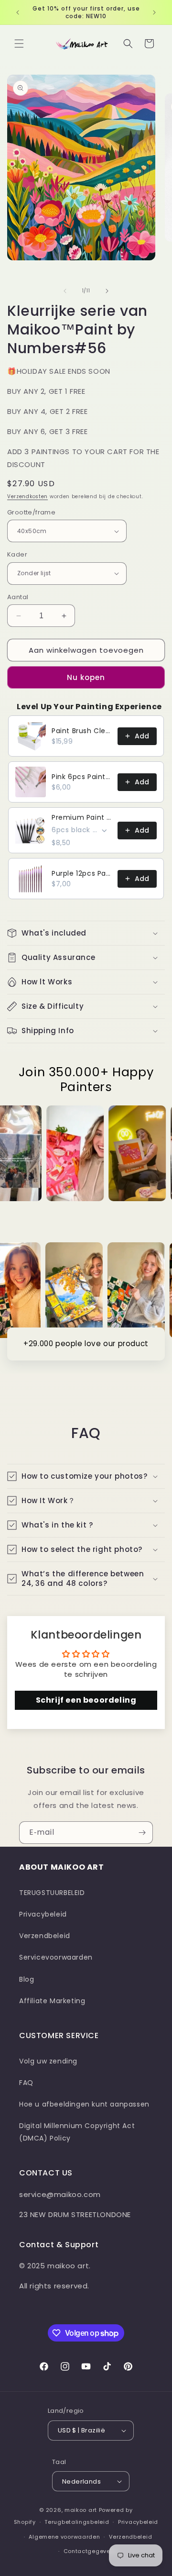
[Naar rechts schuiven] (107, 291)
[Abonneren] (142, 1833)
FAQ (26, 2083)
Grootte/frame (31, 512)
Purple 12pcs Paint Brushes (82, 873)
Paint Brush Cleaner (82, 731)
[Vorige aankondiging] (18, 12)
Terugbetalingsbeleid (77, 2522)
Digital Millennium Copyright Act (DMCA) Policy (77, 2132)
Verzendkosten (27, 496)
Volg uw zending (48, 2061)
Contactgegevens (91, 2551)
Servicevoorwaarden (56, 1957)
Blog (27, 1979)
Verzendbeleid (45, 1936)
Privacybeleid (43, 1914)
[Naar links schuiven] (65, 291)
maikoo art (81, 2510)
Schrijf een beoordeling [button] (86, 1700)
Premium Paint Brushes (82, 817)
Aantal (18, 597)
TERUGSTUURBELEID (52, 1893)
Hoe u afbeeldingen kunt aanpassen (84, 2104)
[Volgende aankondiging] (154, 12)
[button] (19, 44)
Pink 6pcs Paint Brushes (82, 777)
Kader (17, 554)
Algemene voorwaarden (64, 2537)
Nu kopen (86, 677)
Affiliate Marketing (52, 2001)
